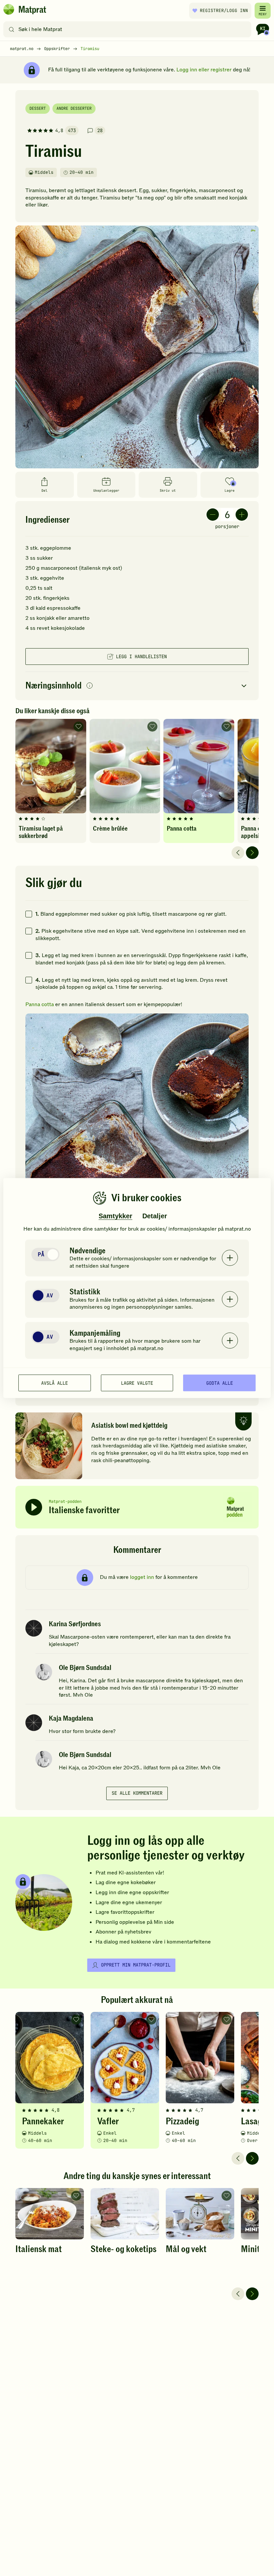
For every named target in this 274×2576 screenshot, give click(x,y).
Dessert (38, 108)
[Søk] (12, 29)
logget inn (142, 1577)
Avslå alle (54, 1383)
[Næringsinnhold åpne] (137, 686)
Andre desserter (74, 108)
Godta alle (220, 1383)
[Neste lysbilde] (252, 853)
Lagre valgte (137, 1383)
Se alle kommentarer (137, 1793)
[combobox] (129, 29)
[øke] (242, 515)
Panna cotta (40, 1004)
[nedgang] (213, 515)
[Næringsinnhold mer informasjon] (90, 686)
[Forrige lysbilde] (238, 853)
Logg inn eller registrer (204, 70)
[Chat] (263, 29)
